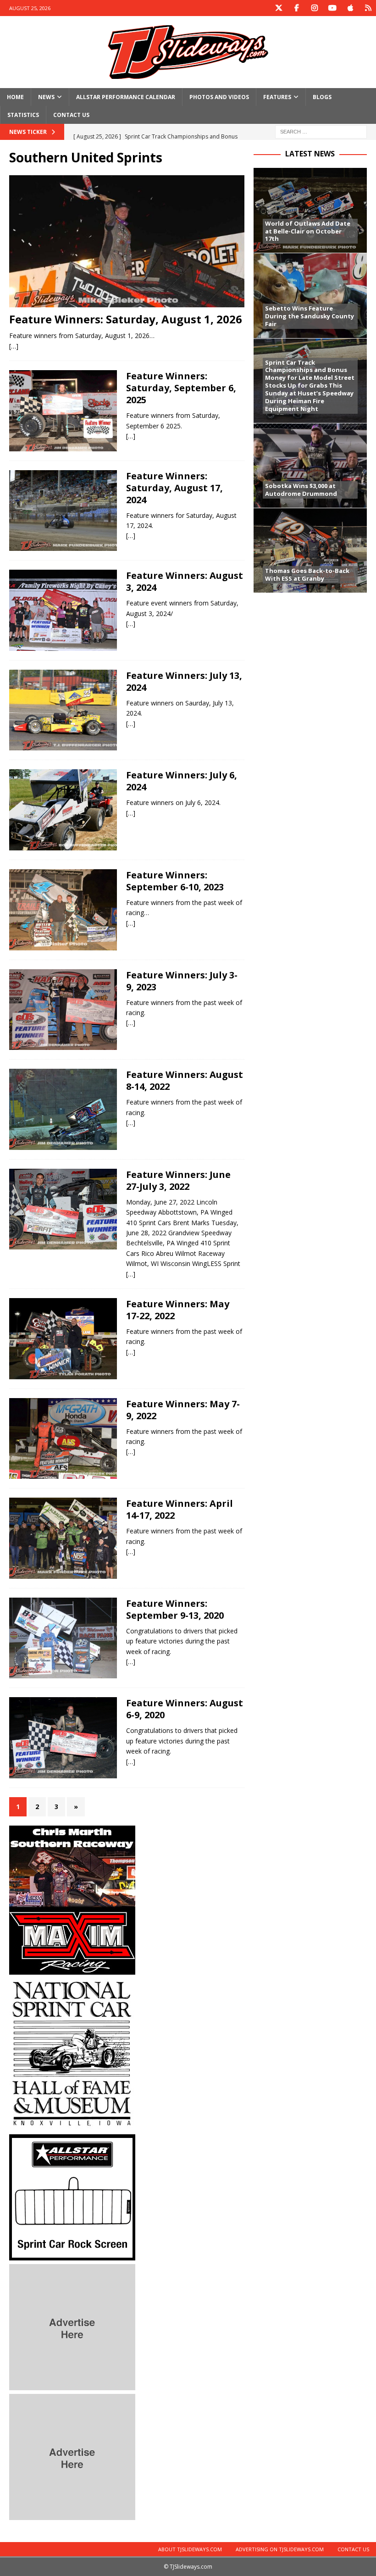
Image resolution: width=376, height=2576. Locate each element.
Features (277, 97)
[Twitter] (279, 8)
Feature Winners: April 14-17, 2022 (180, 1509)
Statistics (23, 115)
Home (15, 97)
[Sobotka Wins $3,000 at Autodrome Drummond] (310, 465)
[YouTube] (332, 8)
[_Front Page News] (63, 511)
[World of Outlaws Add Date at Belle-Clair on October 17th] (310, 210)
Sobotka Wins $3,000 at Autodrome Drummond (301, 490)
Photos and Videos (219, 97)
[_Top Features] (63, 411)
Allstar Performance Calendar (126, 97)
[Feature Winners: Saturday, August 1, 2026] (127, 241)
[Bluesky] (368, 8)
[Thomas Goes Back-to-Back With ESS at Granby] (310, 550)
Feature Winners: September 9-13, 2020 (175, 1609)
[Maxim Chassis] (72, 1969)
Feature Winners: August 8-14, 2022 (185, 1080)
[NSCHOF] (72, 2125)
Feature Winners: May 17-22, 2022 (178, 1310)
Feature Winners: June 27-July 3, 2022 (178, 1180)
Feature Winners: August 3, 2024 (185, 581)
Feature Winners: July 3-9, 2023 (182, 981)
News (46, 97)
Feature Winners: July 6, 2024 (182, 781)
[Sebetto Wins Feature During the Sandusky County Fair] (310, 295)
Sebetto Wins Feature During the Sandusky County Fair (310, 316)
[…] (14, 346)
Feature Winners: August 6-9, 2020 (185, 1709)
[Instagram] (314, 8)
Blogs (322, 97)
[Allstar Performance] (72, 2255)
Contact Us (71, 115)
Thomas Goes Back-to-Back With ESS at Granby (307, 575)
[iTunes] (350, 8)
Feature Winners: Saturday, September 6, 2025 (181, 388)
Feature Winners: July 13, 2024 (184, 681)
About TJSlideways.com (190, 2549)
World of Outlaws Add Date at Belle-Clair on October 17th (308, 231)
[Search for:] (321, 131)
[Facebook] (296, 8)
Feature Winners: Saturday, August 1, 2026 (126, 319)
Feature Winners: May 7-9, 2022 (183, 1410)
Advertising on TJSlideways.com (280, 2549)
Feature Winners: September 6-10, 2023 (175, 881)
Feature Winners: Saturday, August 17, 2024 (174, 488)
